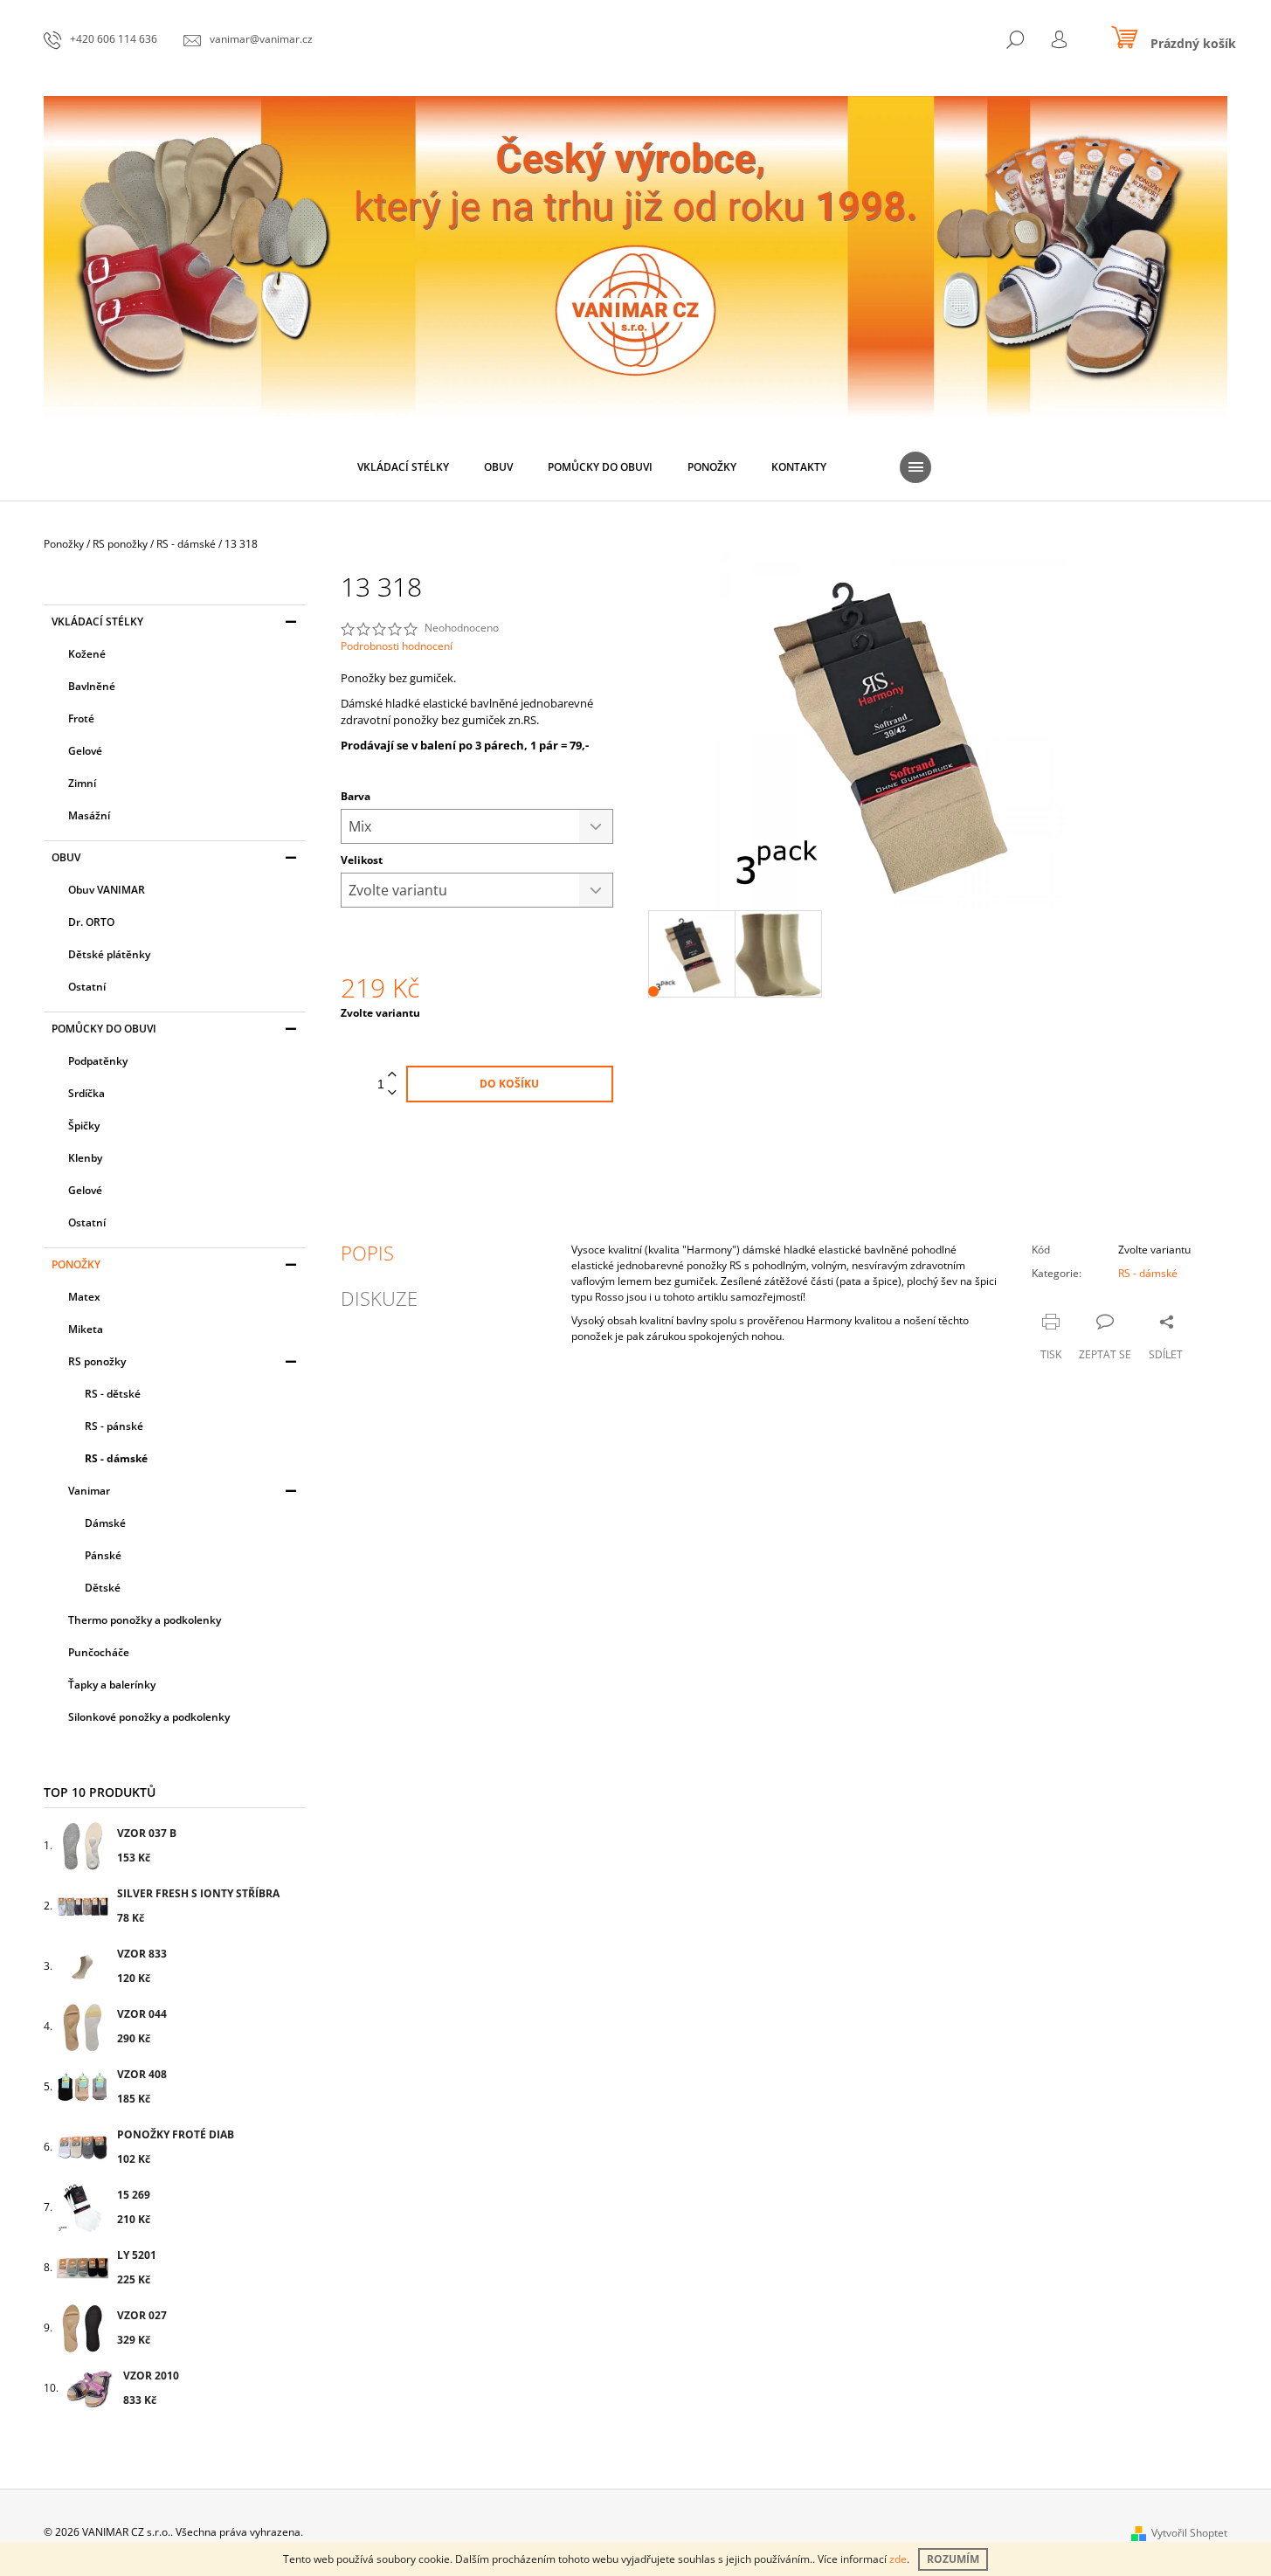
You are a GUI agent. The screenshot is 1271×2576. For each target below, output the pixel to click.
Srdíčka (86, 1093)
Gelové (85, 751)
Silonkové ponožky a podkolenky (149, 1717)
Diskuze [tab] (379, 1298)
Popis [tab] (367, 1253)
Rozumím (953, 2559)
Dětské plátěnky (109, 954)
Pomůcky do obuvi (104, 1029)
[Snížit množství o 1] (392, 1093)
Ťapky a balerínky (112, 1685)
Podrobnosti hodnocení (397, 646)
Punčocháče (99, 1652)
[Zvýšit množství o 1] (392, 1075)
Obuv (66, 857)
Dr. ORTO (91, 922)
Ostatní (87, 987)
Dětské (103, 1588)
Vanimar (89, 1491)
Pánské (103, 1555)
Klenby (85, 1158)
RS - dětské (113, 1394)
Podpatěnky (98, 1061)
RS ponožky (97, 1361)
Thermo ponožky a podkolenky (145, 1620)
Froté (81, 718)
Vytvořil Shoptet (1189, 2533)
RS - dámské (116, 1458)
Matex (84, 1297)
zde (898, 2559)
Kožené (87, 654)
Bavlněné (92, 686)
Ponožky (76, 1264)
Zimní (82, 783)
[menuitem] (403, 467)
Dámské (105, 1523)
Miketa (86, 1329)
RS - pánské (114, 1426)
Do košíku (509, 1084)
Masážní (89, 815)
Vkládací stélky (97, 622)
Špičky (84, 1126)
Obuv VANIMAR (107, 890)
